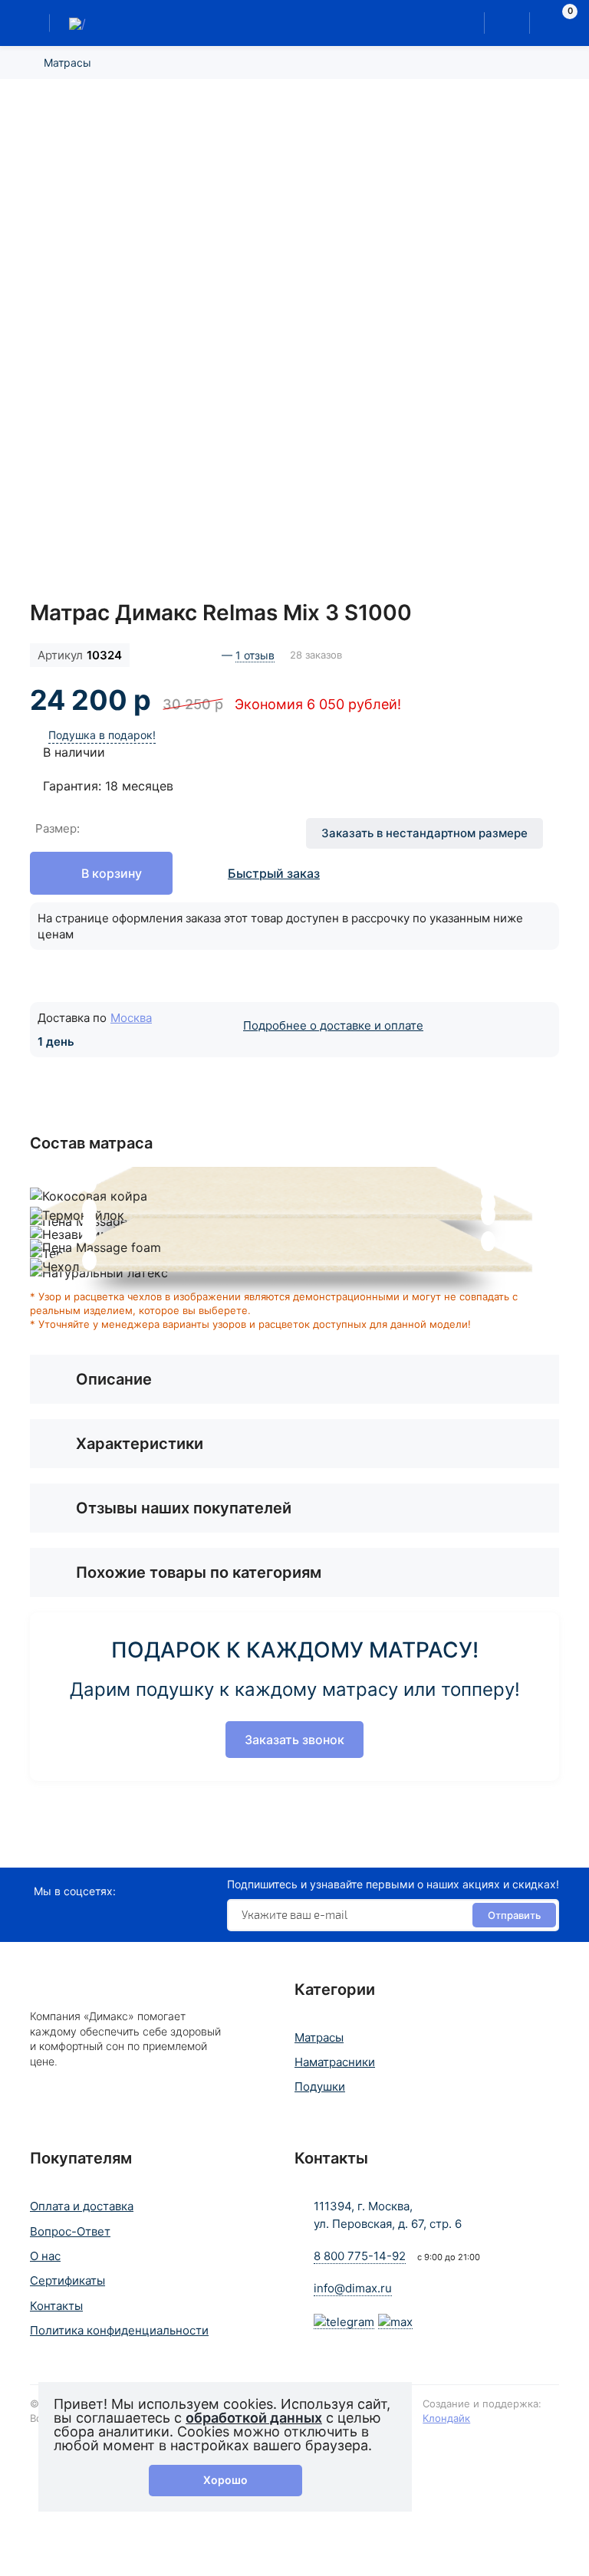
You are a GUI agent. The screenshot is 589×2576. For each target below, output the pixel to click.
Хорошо (225, 2480)
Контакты (56, 2306)
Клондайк (446, 2418)
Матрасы (67, 62)
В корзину (112, 873)
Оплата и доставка (82, 2206)
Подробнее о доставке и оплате (333, 1025)
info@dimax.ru (353, 2288)
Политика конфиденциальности (119, 2330)
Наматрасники (335, 2062)
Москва (131, 1018)
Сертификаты (67, 2280)
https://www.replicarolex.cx (80, 1858)
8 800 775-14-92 (360, 2256)
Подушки (320, 2086)
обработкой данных (254, 2418)
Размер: (58, 828)
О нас (45, 2256)
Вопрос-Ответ (70, 2231)
